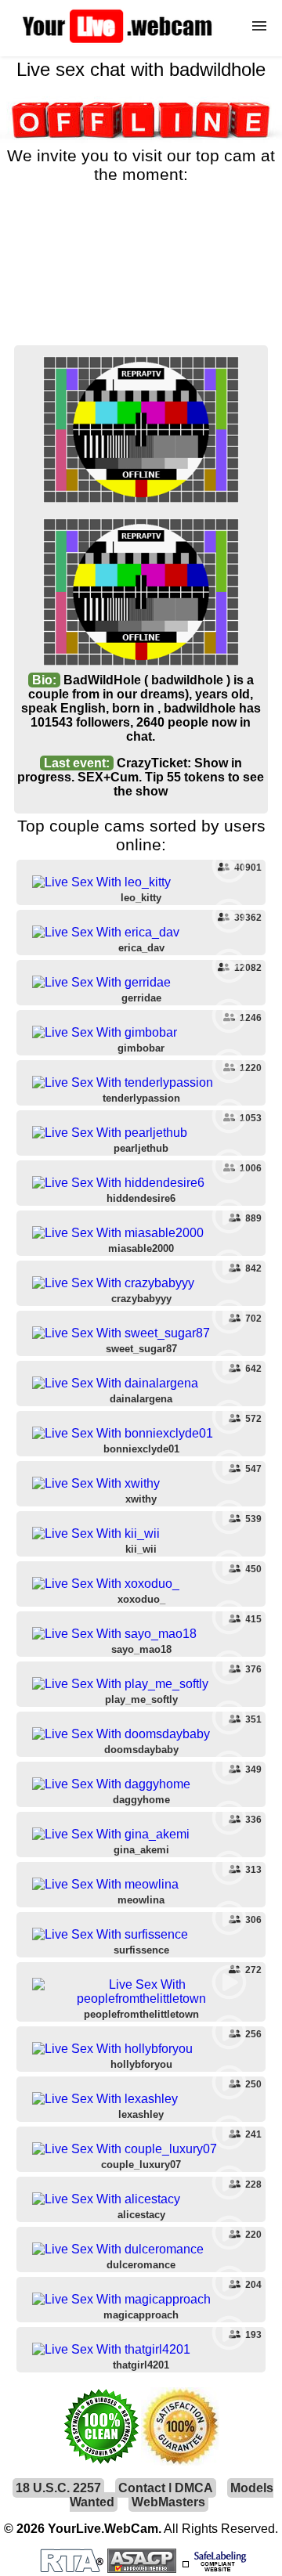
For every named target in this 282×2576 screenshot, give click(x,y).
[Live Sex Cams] (118, 43)
